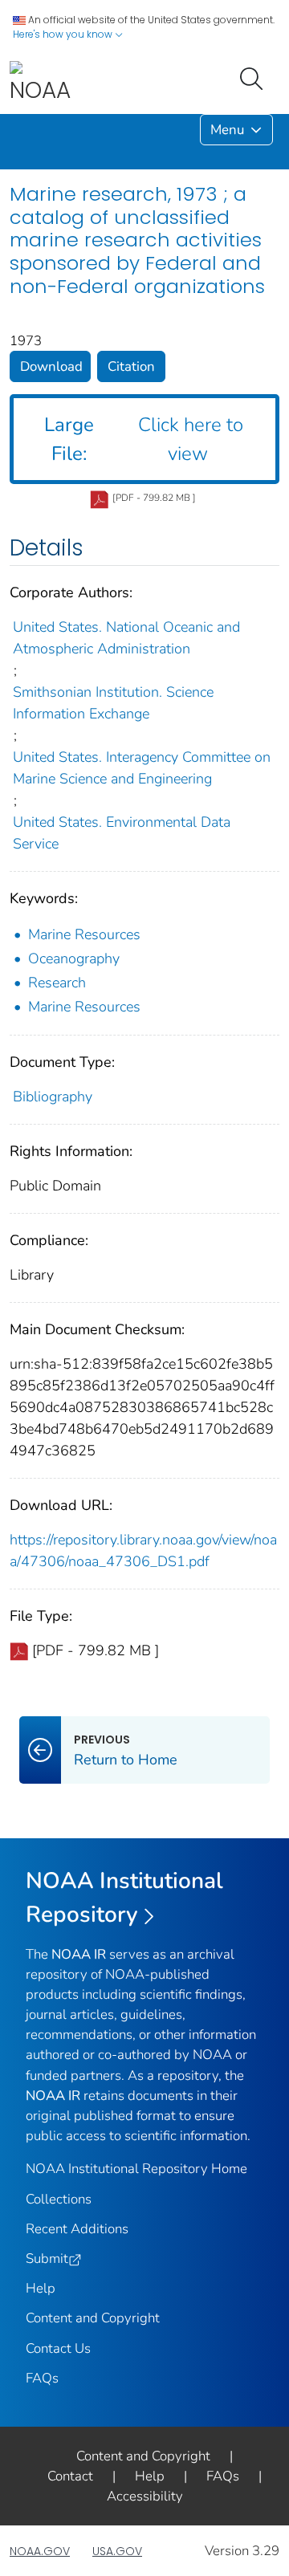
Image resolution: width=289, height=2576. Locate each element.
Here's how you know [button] (64, 34)
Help (41, 2288)
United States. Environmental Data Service (122, 833)
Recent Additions (77, 2229)
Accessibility (145, 2496)
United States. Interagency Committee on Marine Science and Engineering (142, 768)
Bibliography (53, 1097)
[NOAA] (40, 83)
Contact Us (58, 2348)
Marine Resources (84, 934)
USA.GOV (117, 2551)
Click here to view (144, 439)
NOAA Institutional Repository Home (136, 2169)
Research (57, 983)
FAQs (42, 2378)
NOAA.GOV (40, 2551)
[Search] (254, 77)
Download (51, 366)
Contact (70, 2476)
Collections (59, 2199)
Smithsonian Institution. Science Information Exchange (113, 703)
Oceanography (74, 958)
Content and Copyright (93, 2318)
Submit (47, 2259)
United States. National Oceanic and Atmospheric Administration (126, 638)
